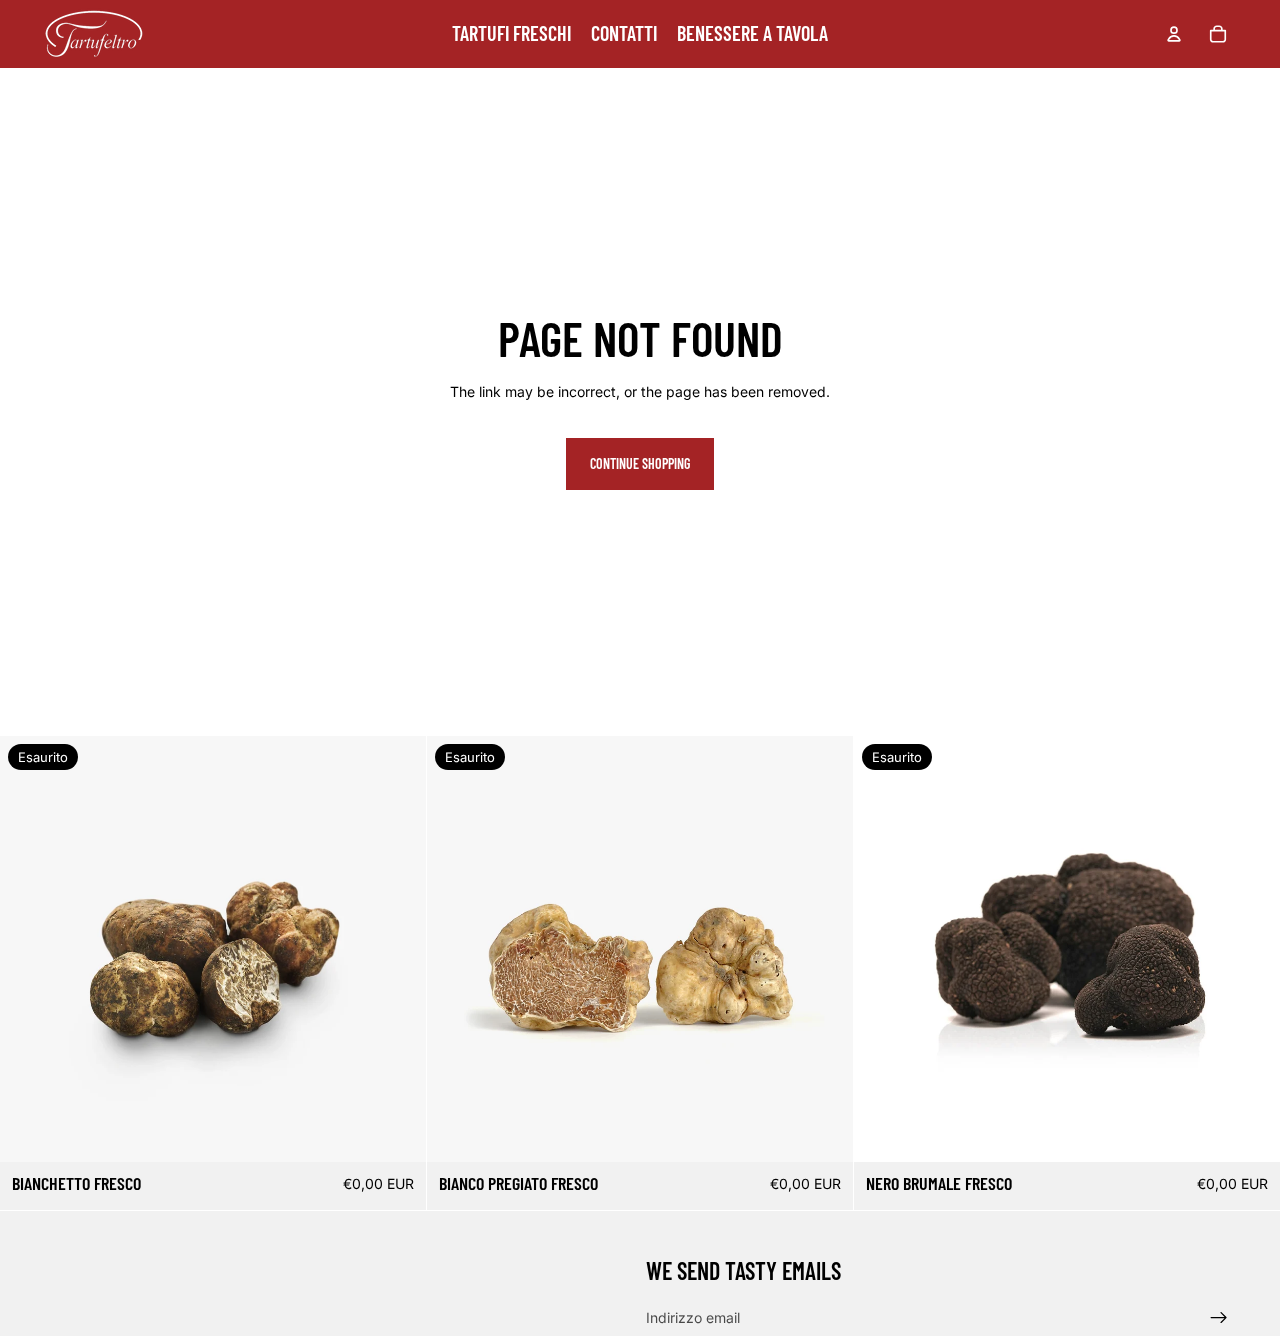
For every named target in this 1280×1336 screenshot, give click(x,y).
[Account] (1174, 34)
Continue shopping (640, 463)
